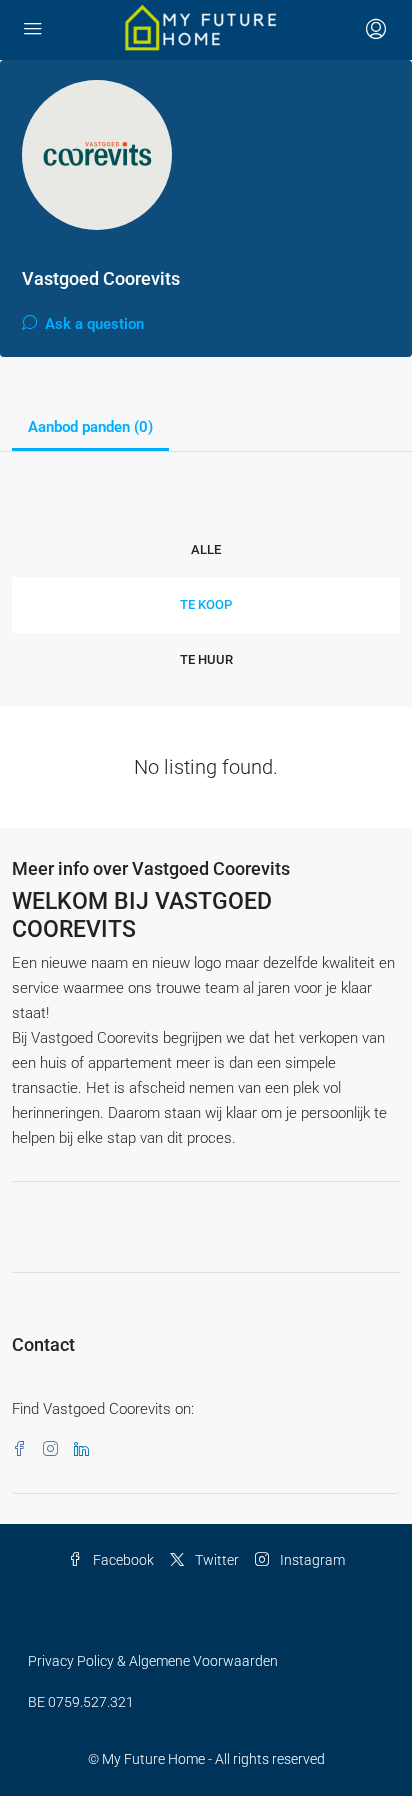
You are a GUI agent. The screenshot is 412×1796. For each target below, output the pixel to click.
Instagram (311, 1560)
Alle (206, 549)
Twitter (215, 1560)
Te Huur (206, 659)
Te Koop (206, 604)
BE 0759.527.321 (81, 1702)
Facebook (122, 1560)
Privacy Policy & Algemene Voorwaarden (153, 1661)
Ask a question (92, 324)
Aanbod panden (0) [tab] (90, 427)
